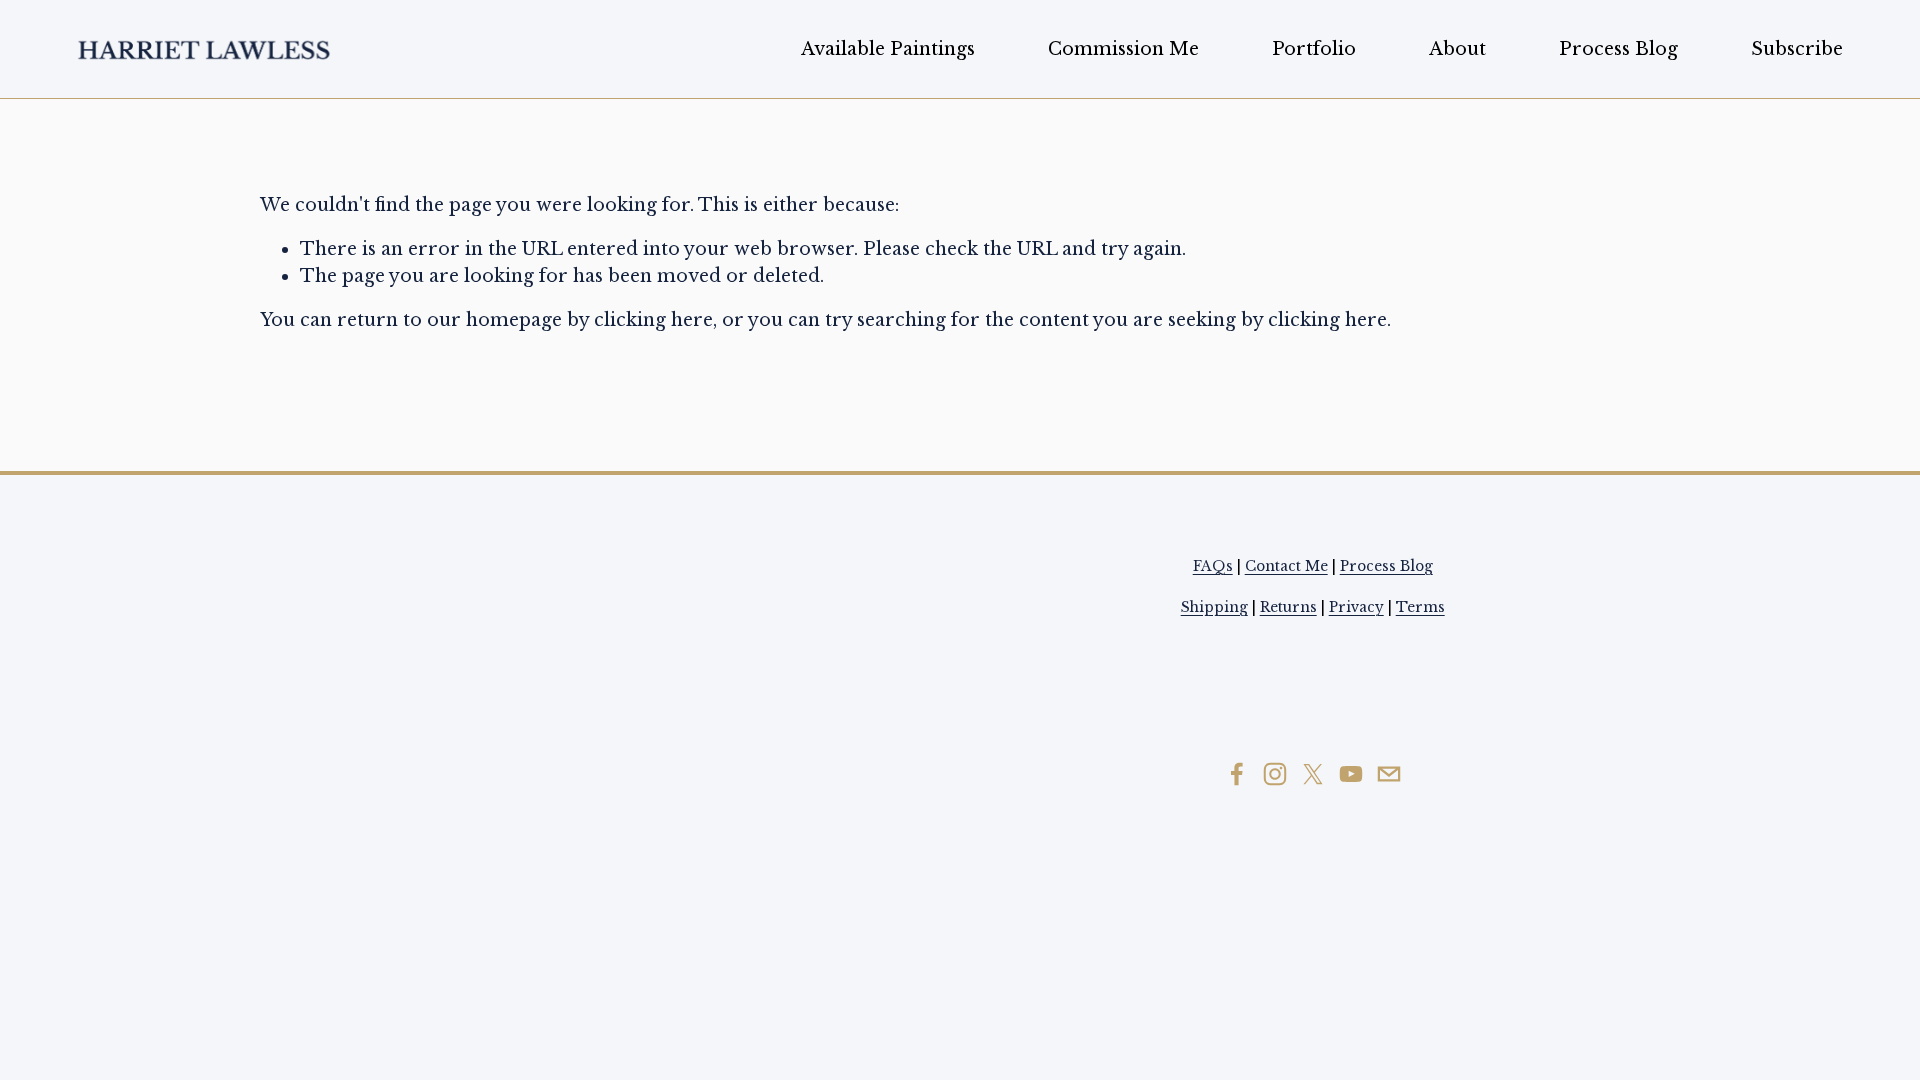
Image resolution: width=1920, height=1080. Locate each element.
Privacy (1356, 607)
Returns (1288, 607)
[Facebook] (1237, 774)
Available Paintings (888, 49)
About (1457, 49)
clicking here (653, 320)
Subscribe (1797, 49)
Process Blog (1618, 49)
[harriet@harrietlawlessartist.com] (1389, 774)
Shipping (1214, 607)
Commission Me (1123, 49)
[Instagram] (1275, 774)
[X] (1313, 774)
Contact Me (1286, 566)
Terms (1420, 607)
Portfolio (1314, 49)
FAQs (1213, 566)
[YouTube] (1351, 774)
